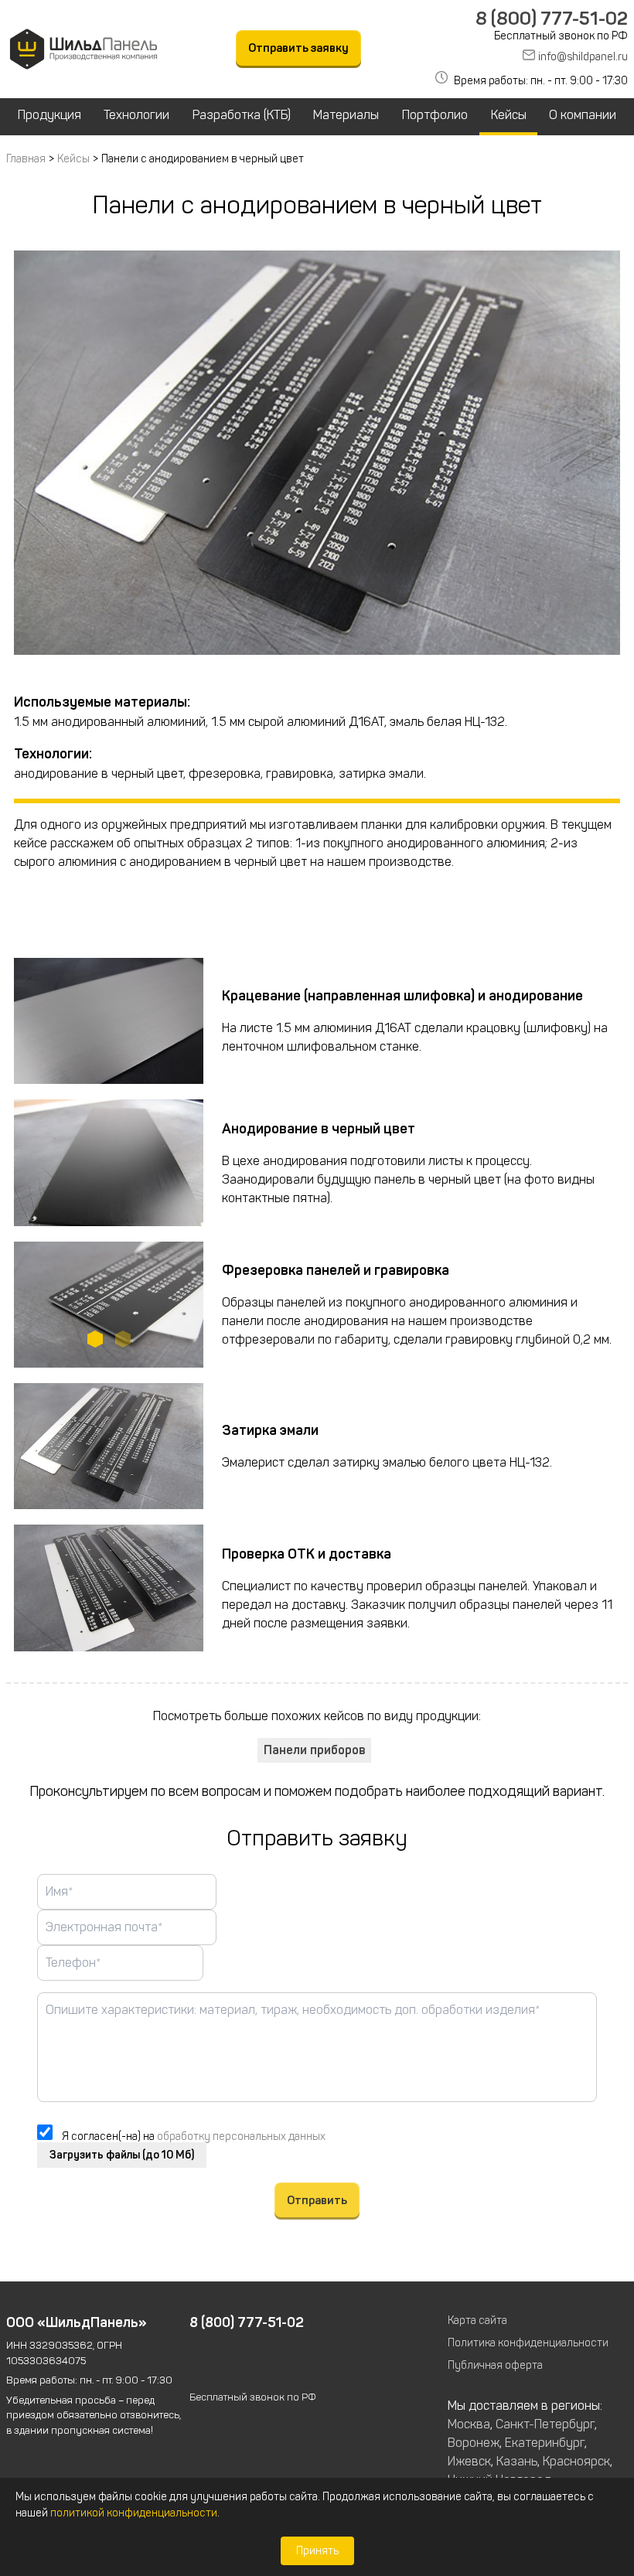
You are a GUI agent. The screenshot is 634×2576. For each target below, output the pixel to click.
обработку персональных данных (241, 2136)
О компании (583, 115)
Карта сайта (477, 2320)
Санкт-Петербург (545, 2424)
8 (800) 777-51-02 (552, 19)
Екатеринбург (545, 2443)
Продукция (49, 115)
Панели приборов (314, 1750)
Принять (317, 2551)
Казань (517, 2461)
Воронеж (474, 2443)
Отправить (317, 2200)
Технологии (136, 115)
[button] (95, 1339)
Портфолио (435, 115)
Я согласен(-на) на (194, 2136)
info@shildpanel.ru (583, 57)
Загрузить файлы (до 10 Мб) (122, 2155)
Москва (469, 2424)
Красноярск (576, 2461)
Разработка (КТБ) (242, 115)
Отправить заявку (298, 48)
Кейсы (509, 115)
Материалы (346, 115)
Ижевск (469, 2461)
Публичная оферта (495, 2365)
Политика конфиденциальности (528, 2343)
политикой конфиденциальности (134, 2513)
